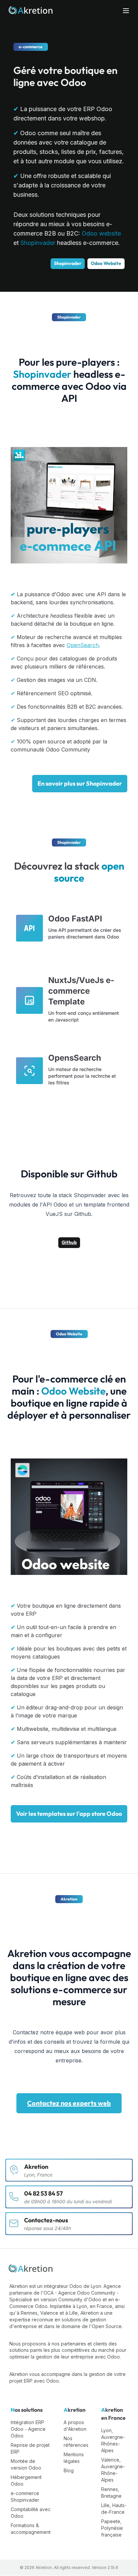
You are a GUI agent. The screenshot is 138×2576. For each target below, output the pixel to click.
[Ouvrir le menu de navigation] (126, 11)
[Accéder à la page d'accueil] (31, 11)
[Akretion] (31, 2269)
